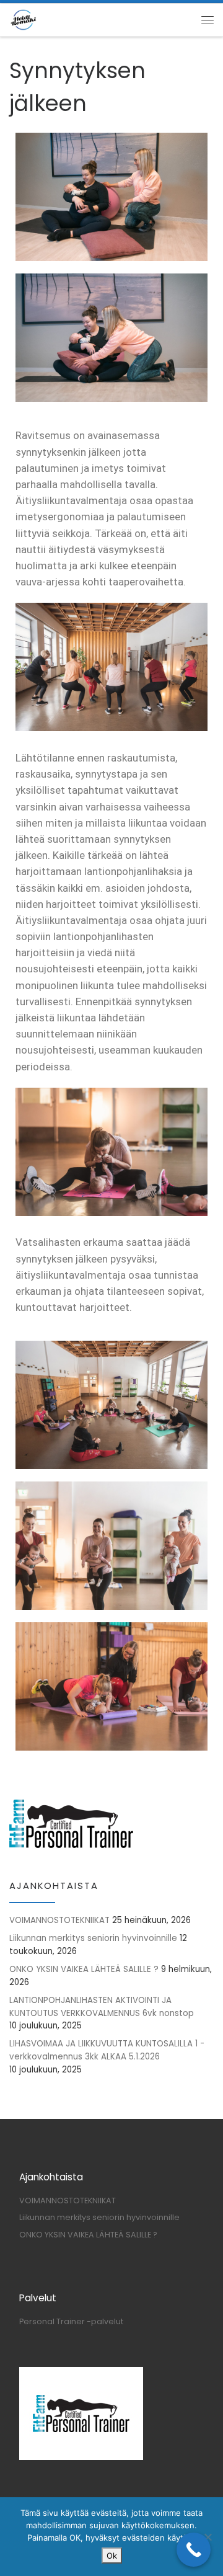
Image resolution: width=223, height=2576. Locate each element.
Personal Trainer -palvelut (71, 2321)
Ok (112, 2556)
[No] (208, 2537)
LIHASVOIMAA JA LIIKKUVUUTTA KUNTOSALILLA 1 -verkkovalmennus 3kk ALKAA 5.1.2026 (107, 2050)
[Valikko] (208, 20)
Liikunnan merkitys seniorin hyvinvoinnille (93, 1938)
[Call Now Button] (194, 2550)
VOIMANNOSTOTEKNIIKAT (59, 1920)
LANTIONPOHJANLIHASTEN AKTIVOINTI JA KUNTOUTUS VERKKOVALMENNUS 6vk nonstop (102, 2007)
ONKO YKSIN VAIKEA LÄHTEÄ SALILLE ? (84, 1969)
